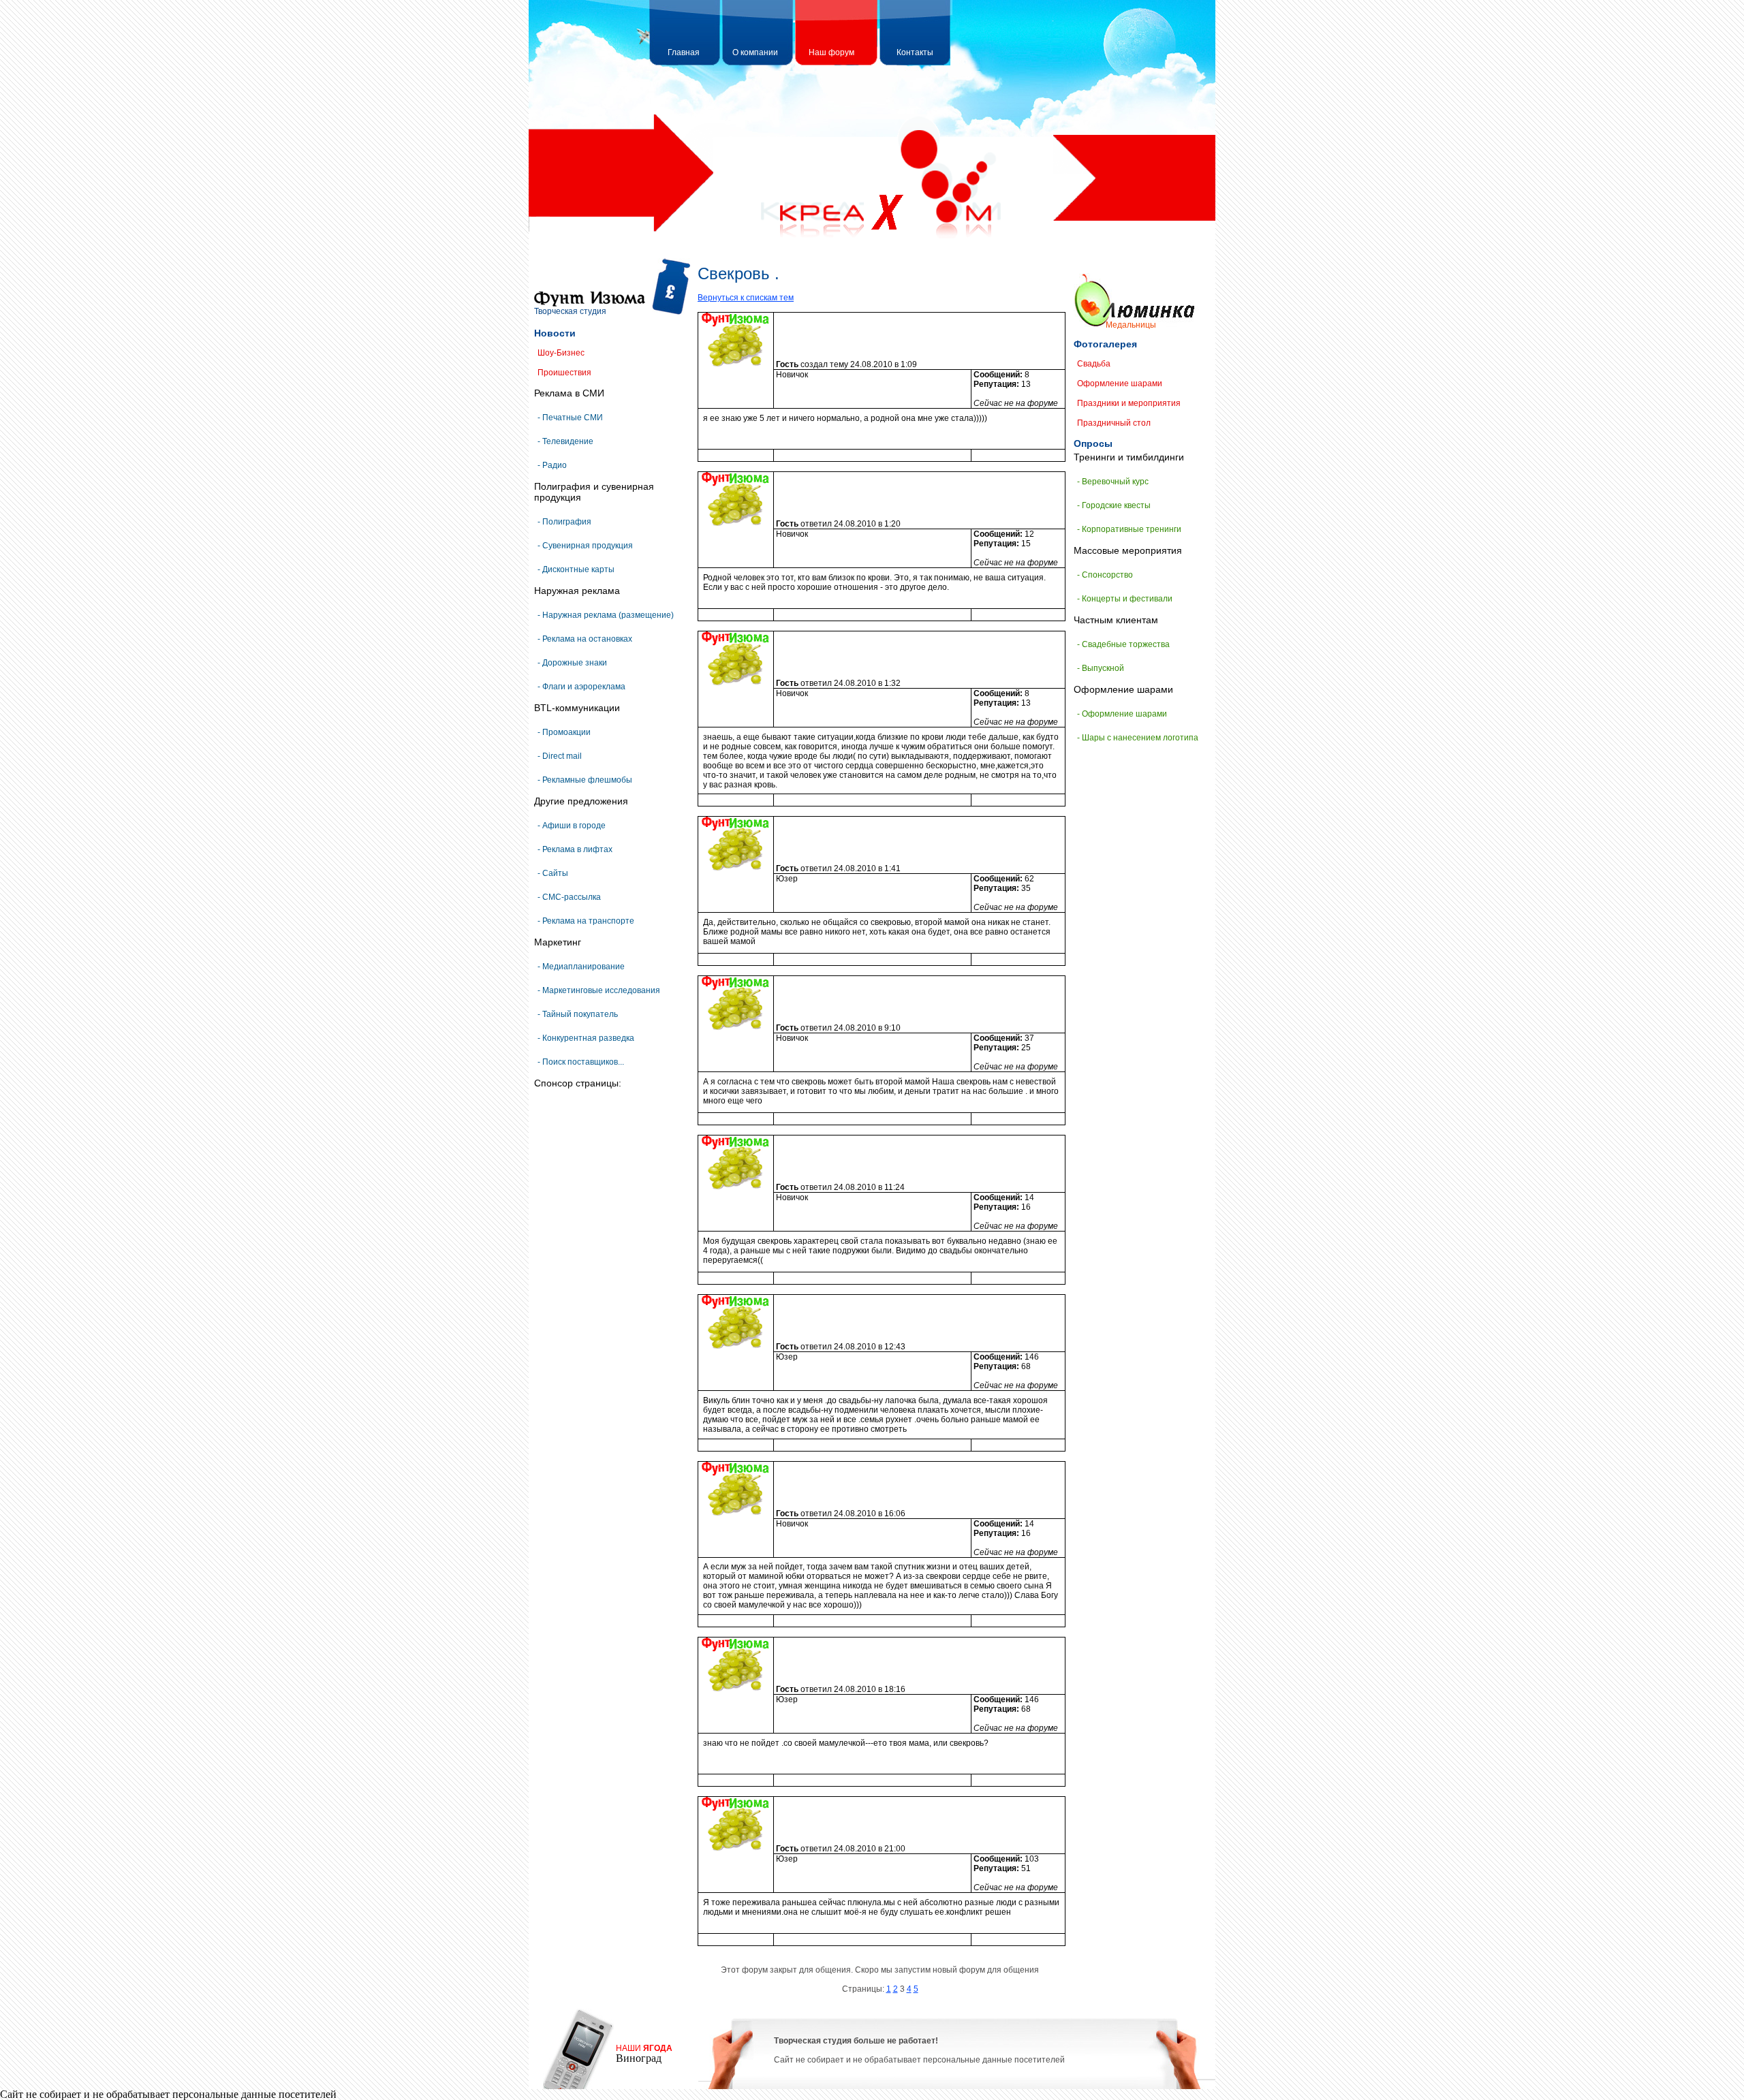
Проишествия (564, 373)
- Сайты (553, 873)
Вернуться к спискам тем (746, 298)
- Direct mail (560, 756)
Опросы (1093, 443)
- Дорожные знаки (572, 663)
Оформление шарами (1120, 383)
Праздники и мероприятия (1129, 403)
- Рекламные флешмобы (585, 780)
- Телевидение (565, 441)
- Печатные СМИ (570, 418)
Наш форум (831, 52)
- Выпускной (1101, 668)
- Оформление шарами (1122, 714)
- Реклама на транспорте (586, 921)
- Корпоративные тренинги (1129, 529)
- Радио (552, 465)
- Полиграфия (564, 522)
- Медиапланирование (581, 967)
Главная (684, 52)
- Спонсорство (1105, 575)
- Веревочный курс (1113, 482)
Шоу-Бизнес (561, 353)
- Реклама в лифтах (575, 849)
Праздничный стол (1114, 423)
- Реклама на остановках (585, 639)
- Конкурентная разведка (586, 1038)
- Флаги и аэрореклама (581, 687)
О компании (755, 52)
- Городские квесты (1114, 505)
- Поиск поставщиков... (581, 1062)
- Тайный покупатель (578, 1014)
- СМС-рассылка (569, 897)
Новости (555, 333)
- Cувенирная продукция (585, 546)
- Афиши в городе (572, 826)
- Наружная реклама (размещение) (606, 615)
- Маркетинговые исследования (599, 990)
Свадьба (1094, 364)
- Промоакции (564, 732)
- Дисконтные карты (576, 569)
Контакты (915, 52)
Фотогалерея (1105, 344)
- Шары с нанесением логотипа (1138, 738)
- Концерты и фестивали (1125, 599)
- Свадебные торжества (1123, 644)
